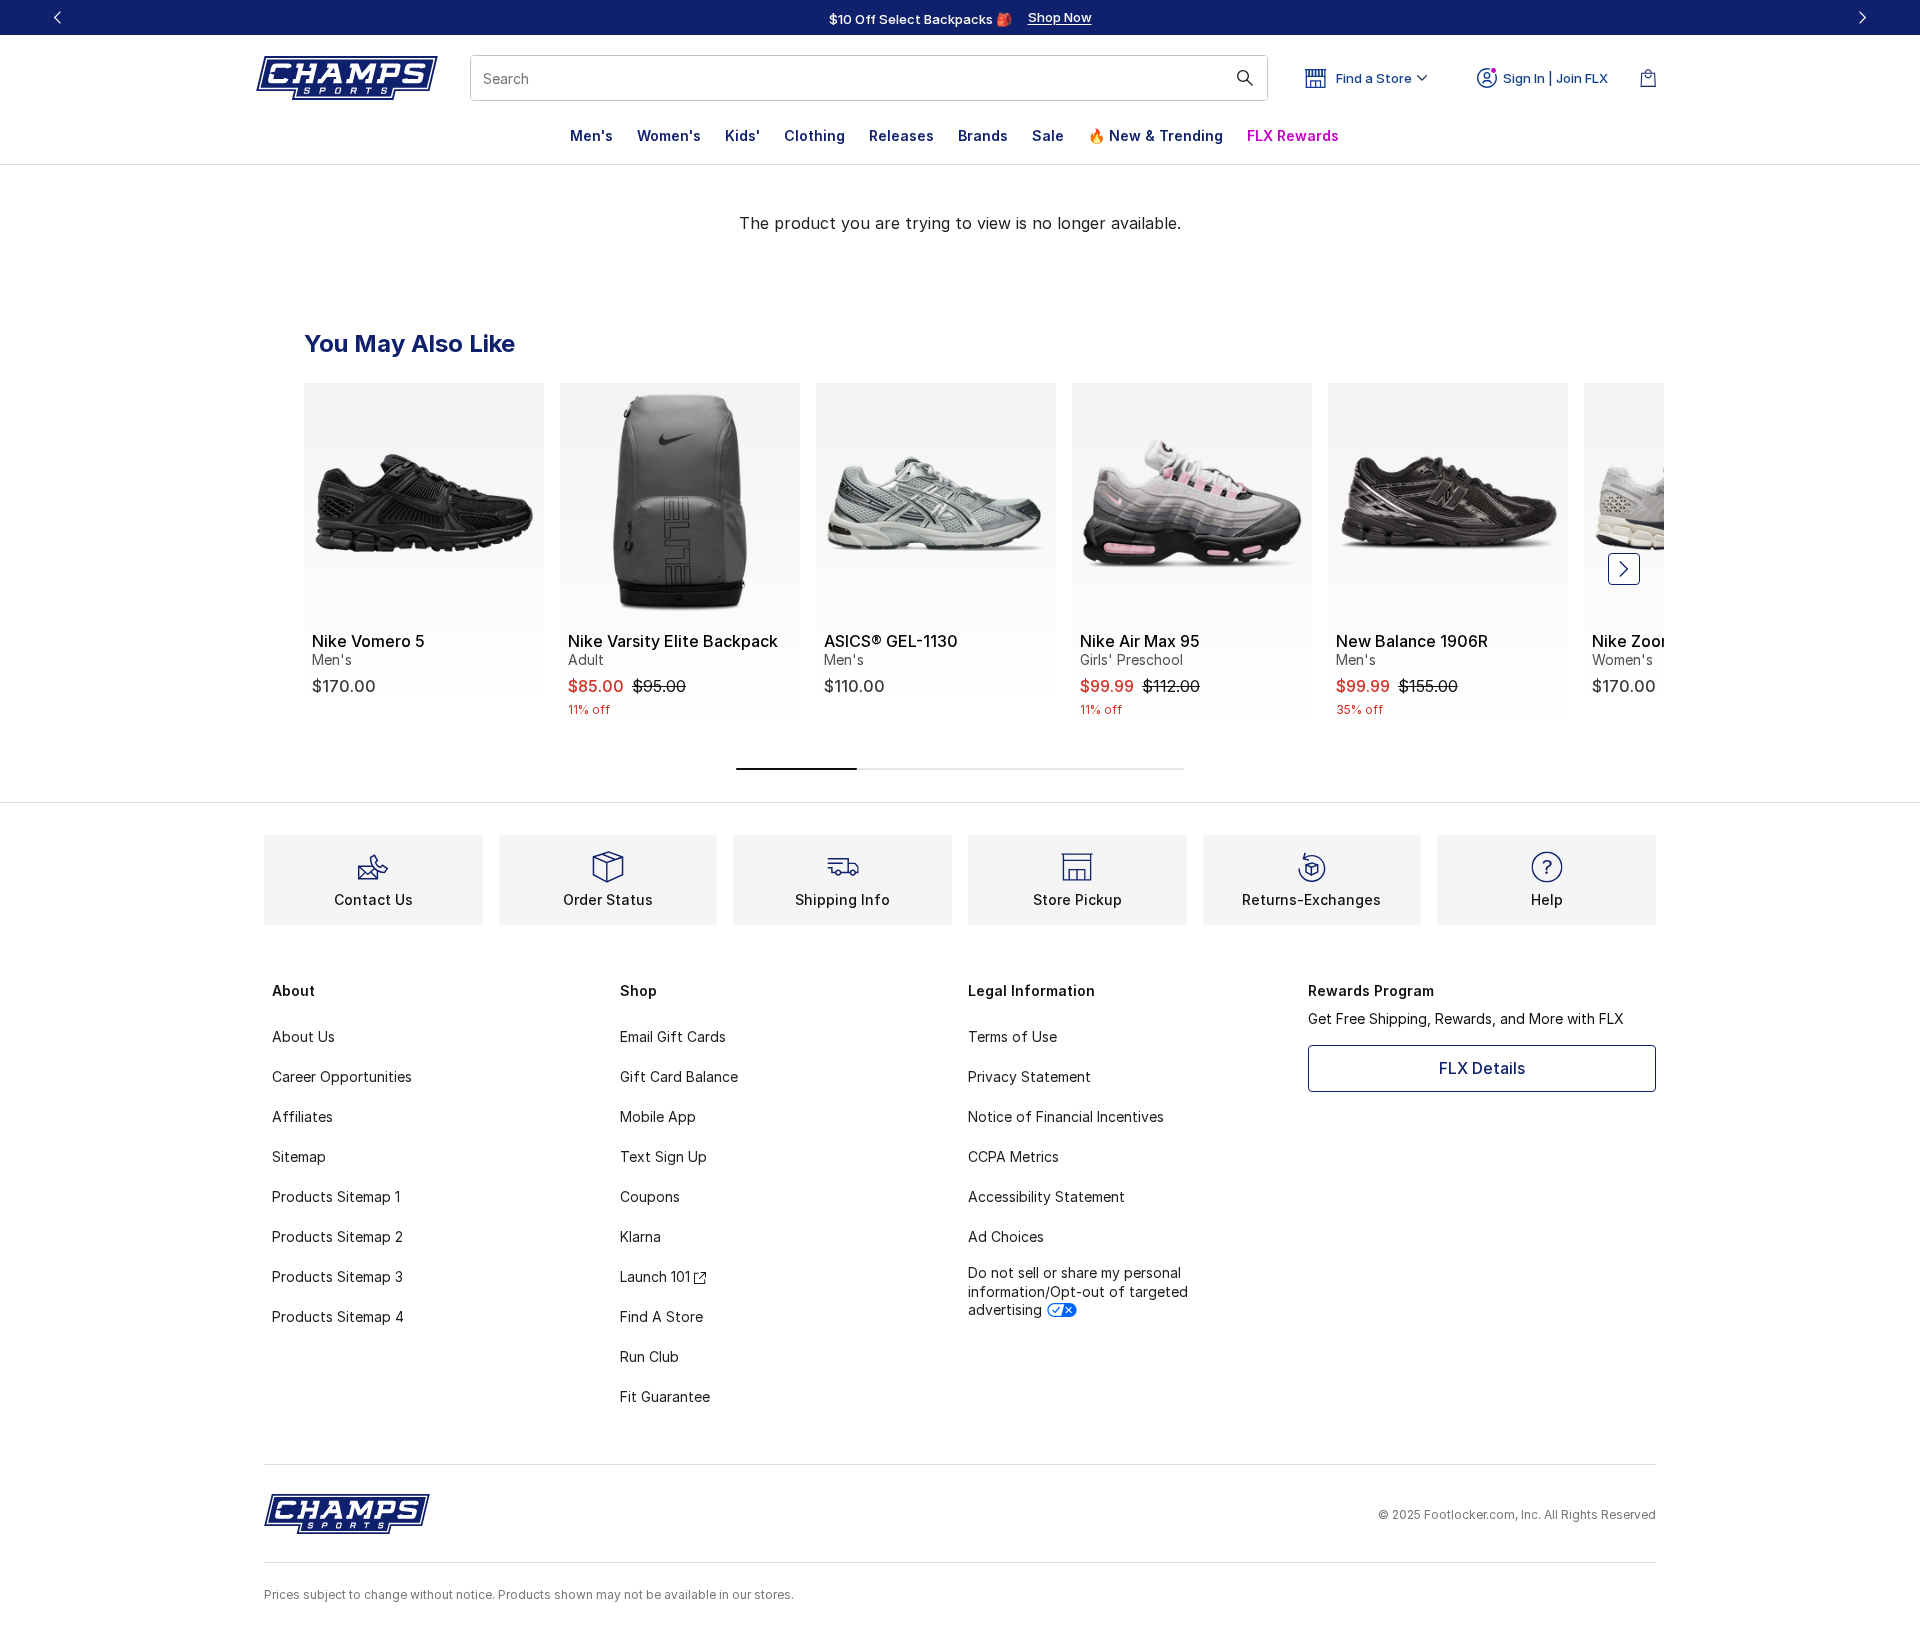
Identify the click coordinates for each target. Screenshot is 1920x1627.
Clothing (814, 135)
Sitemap (299, 1156)
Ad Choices (1006, 1236)
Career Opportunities (342, 1076)
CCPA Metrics (1013, 1156)
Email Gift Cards (673, 1036)
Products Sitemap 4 (338, 1316)
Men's (591, 135)
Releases (901, 135)
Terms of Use (1012, 1036)
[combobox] (869, 78)
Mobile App (658, 1116)
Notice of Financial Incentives (1066, 1116)
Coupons (650, 1196)
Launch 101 (655, 1276)
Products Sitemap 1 (336, 1196)
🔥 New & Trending (1155, 135)
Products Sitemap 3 (337, 1276)
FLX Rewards (1293, 135)
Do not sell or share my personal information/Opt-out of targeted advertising (1078, 1290)
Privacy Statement (1029, 1076)
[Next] (1862, 17)
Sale (1048, 135)
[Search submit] (1245, 78)
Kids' (742, 135)
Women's (669, 135)
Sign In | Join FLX (1555, 78)
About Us (303, 1036)
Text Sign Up (663, 1156)
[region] (960, 18)
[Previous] (58, 17)
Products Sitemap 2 (337, 1236)
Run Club (649, 1356)
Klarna (640, 1236)
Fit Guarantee (665, 1396)
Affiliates (302, 1116)
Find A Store (661, 1316)
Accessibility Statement (1046, 1196)
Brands (983, 135)
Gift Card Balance (679, 1076)
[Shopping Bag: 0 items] (1648, 78)
